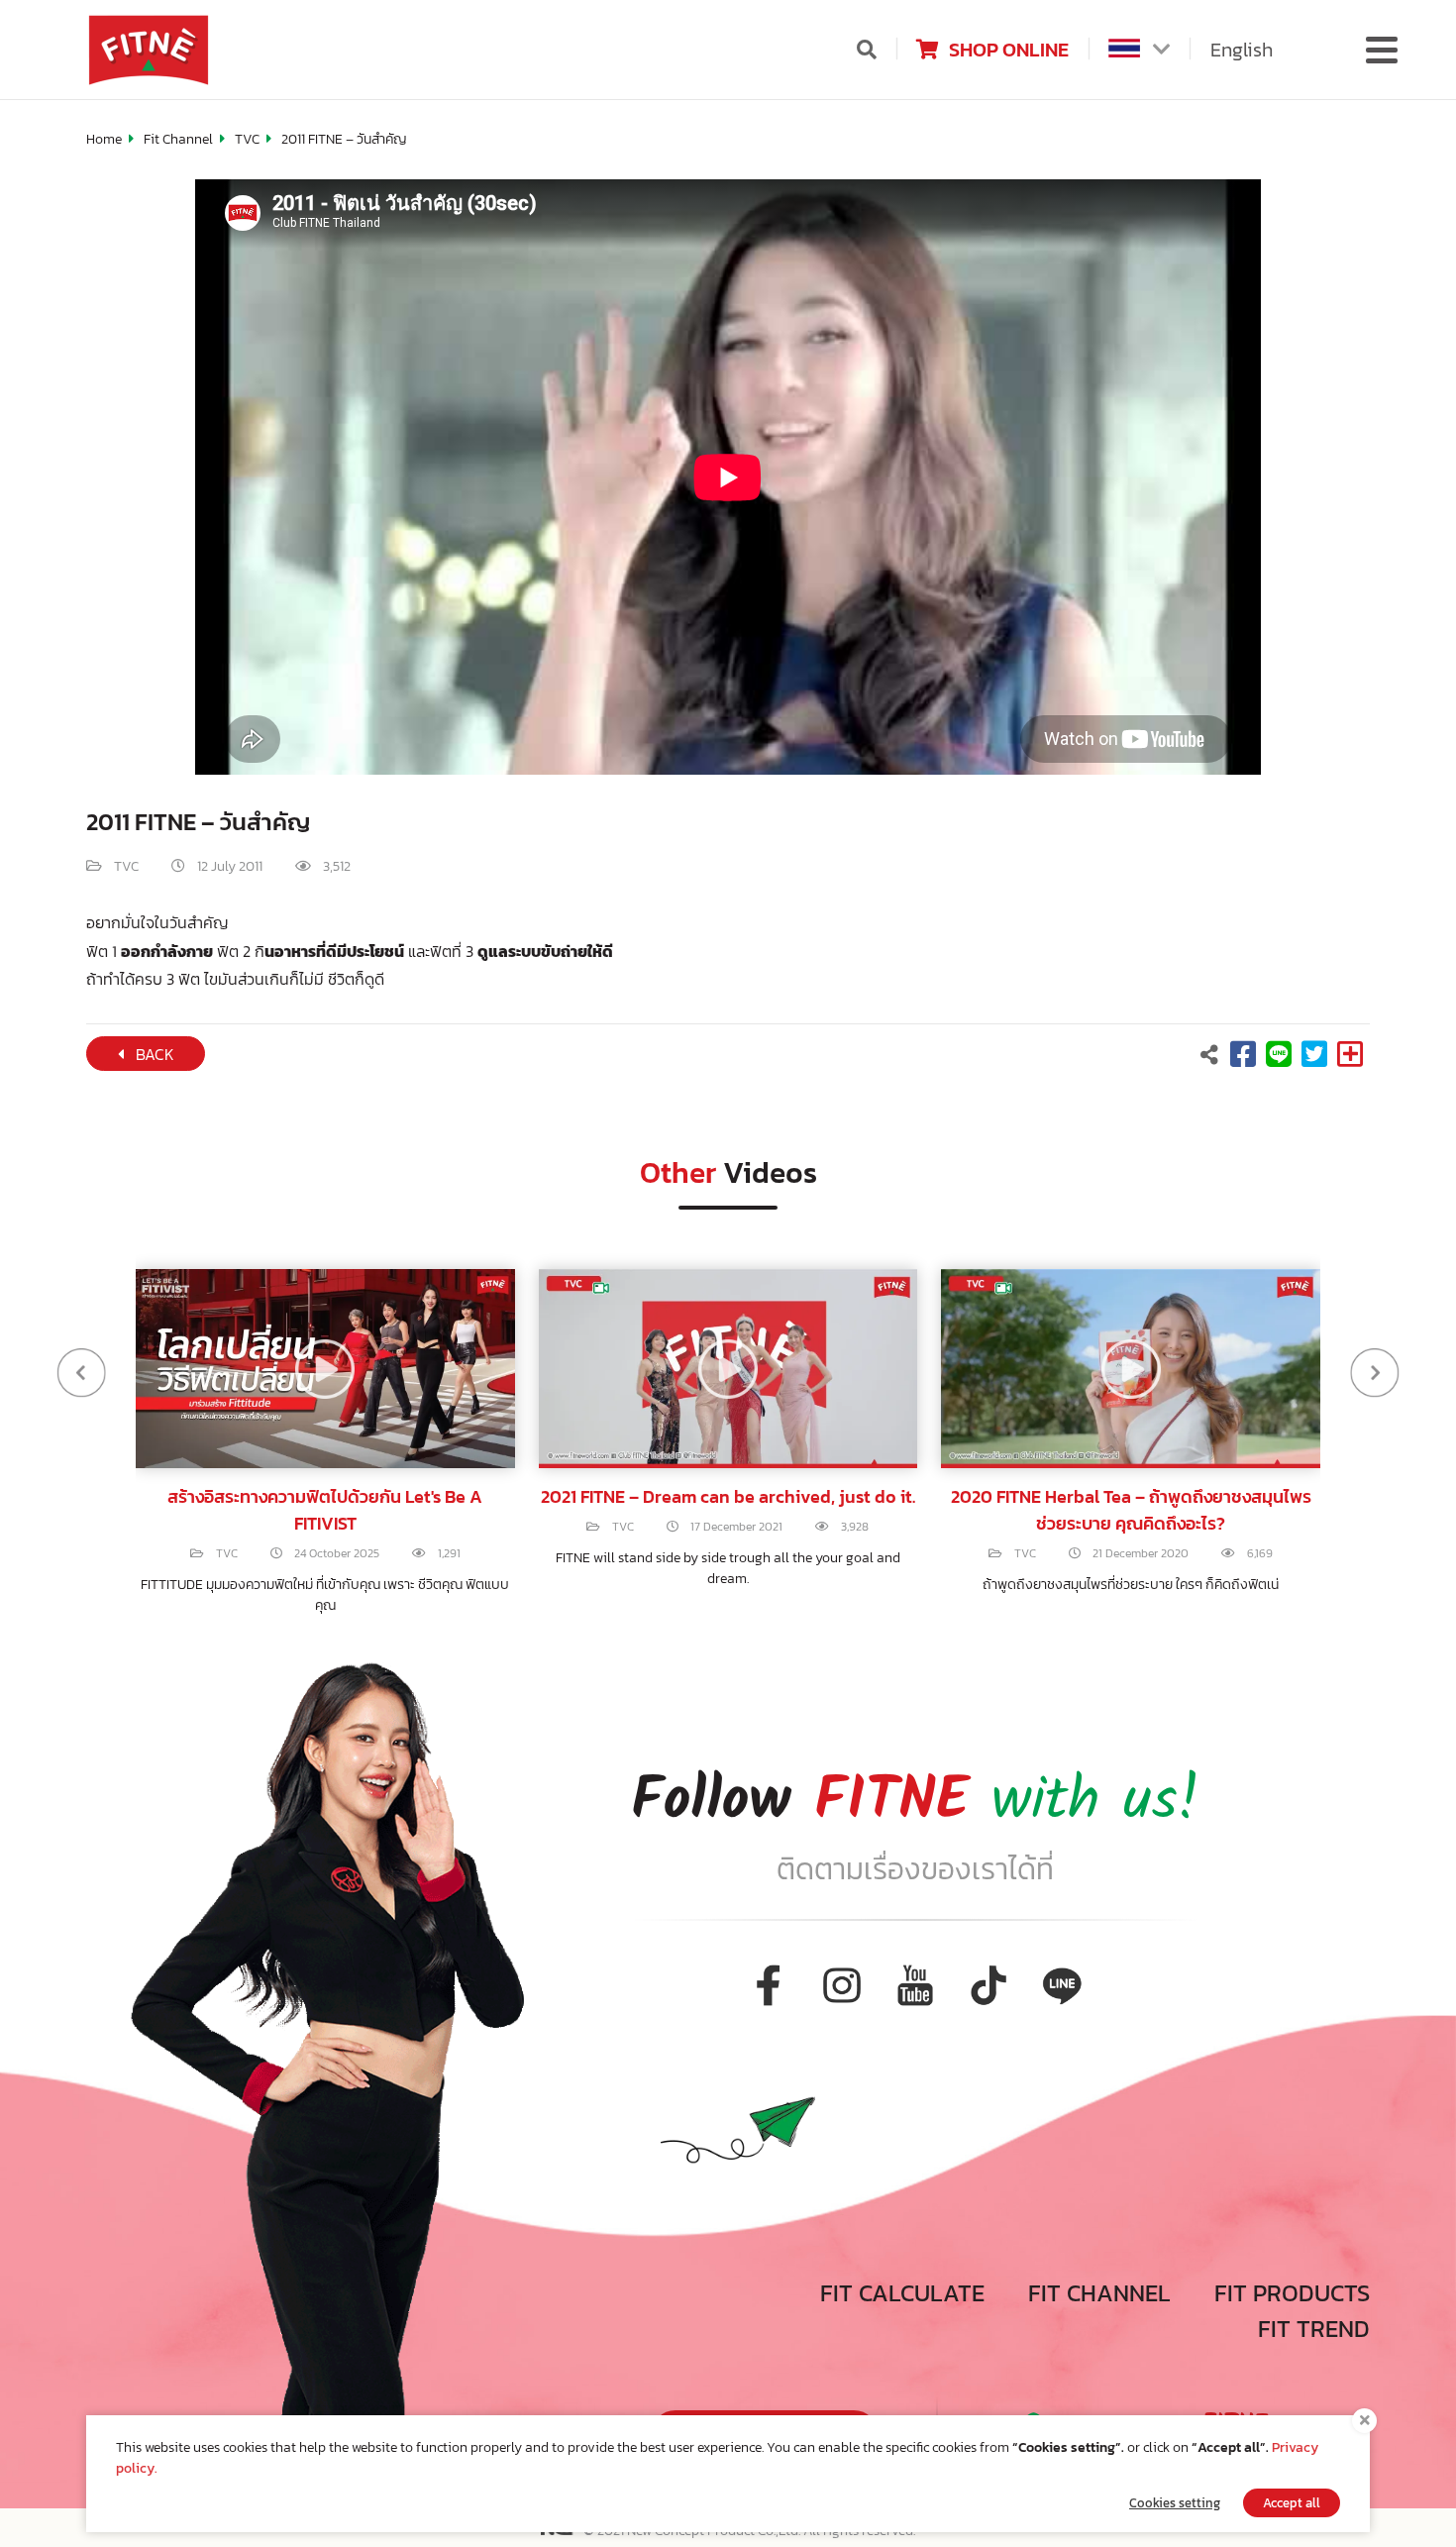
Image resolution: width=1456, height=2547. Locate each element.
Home (104, 139)
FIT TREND (1314, 2329)
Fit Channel (178, 139)
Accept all (1292, 2503)
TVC (247, 139)
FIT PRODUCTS (1292, 2293)
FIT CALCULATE (902, 2293)
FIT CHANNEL (1099, 2293)
